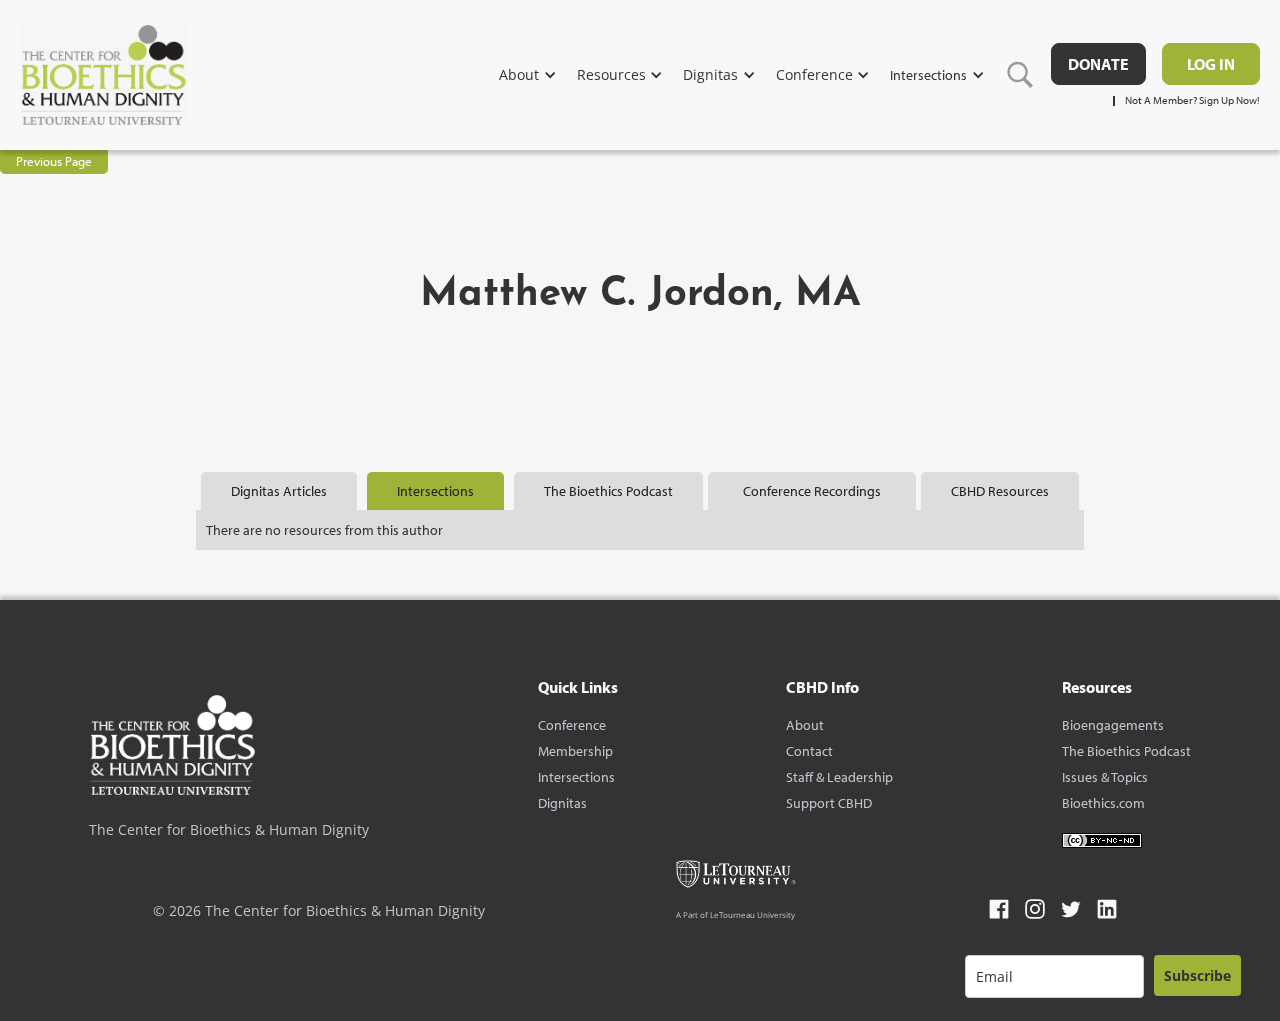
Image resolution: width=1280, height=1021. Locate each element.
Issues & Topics (1105, 777)
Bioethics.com (1103, 803)
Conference (572, 725)
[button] (538, 74)
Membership (575, 751)
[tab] (279, 491)
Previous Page (54, 161)
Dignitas (562, 803)
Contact (809, 751)
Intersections (576, 777)
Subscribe (1197, 975)
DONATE (1098, 64)
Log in (1211, 64)
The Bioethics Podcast (1126, 751)
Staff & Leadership (839, 777)
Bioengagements (1113, 725)
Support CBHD (829, 803)
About (805, 725)
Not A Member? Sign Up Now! (1192, 100)
